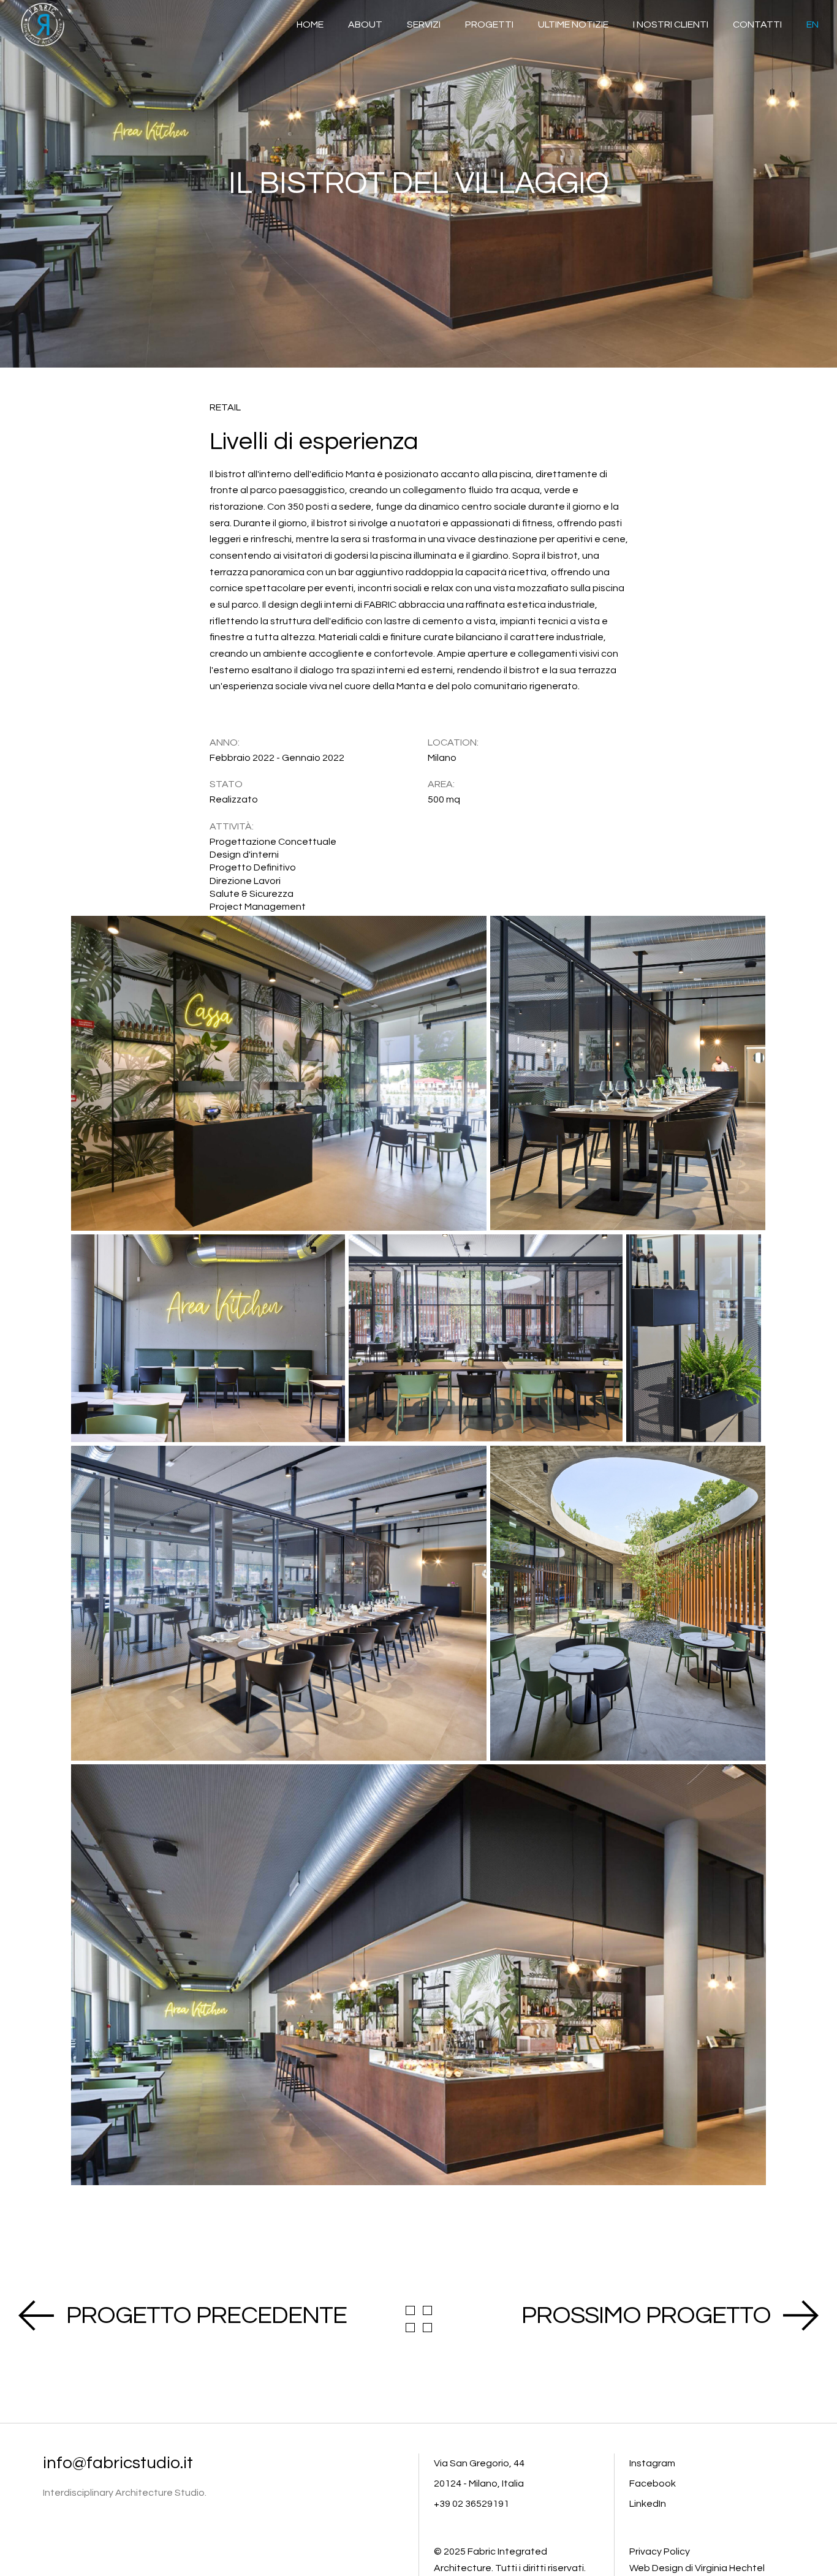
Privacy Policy (660, 2551)
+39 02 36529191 (472, 2504)
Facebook (653, 2483)
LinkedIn (648, 2504)
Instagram (652, 2463)
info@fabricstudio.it (118, 2463)
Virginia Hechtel (730, 2568)
